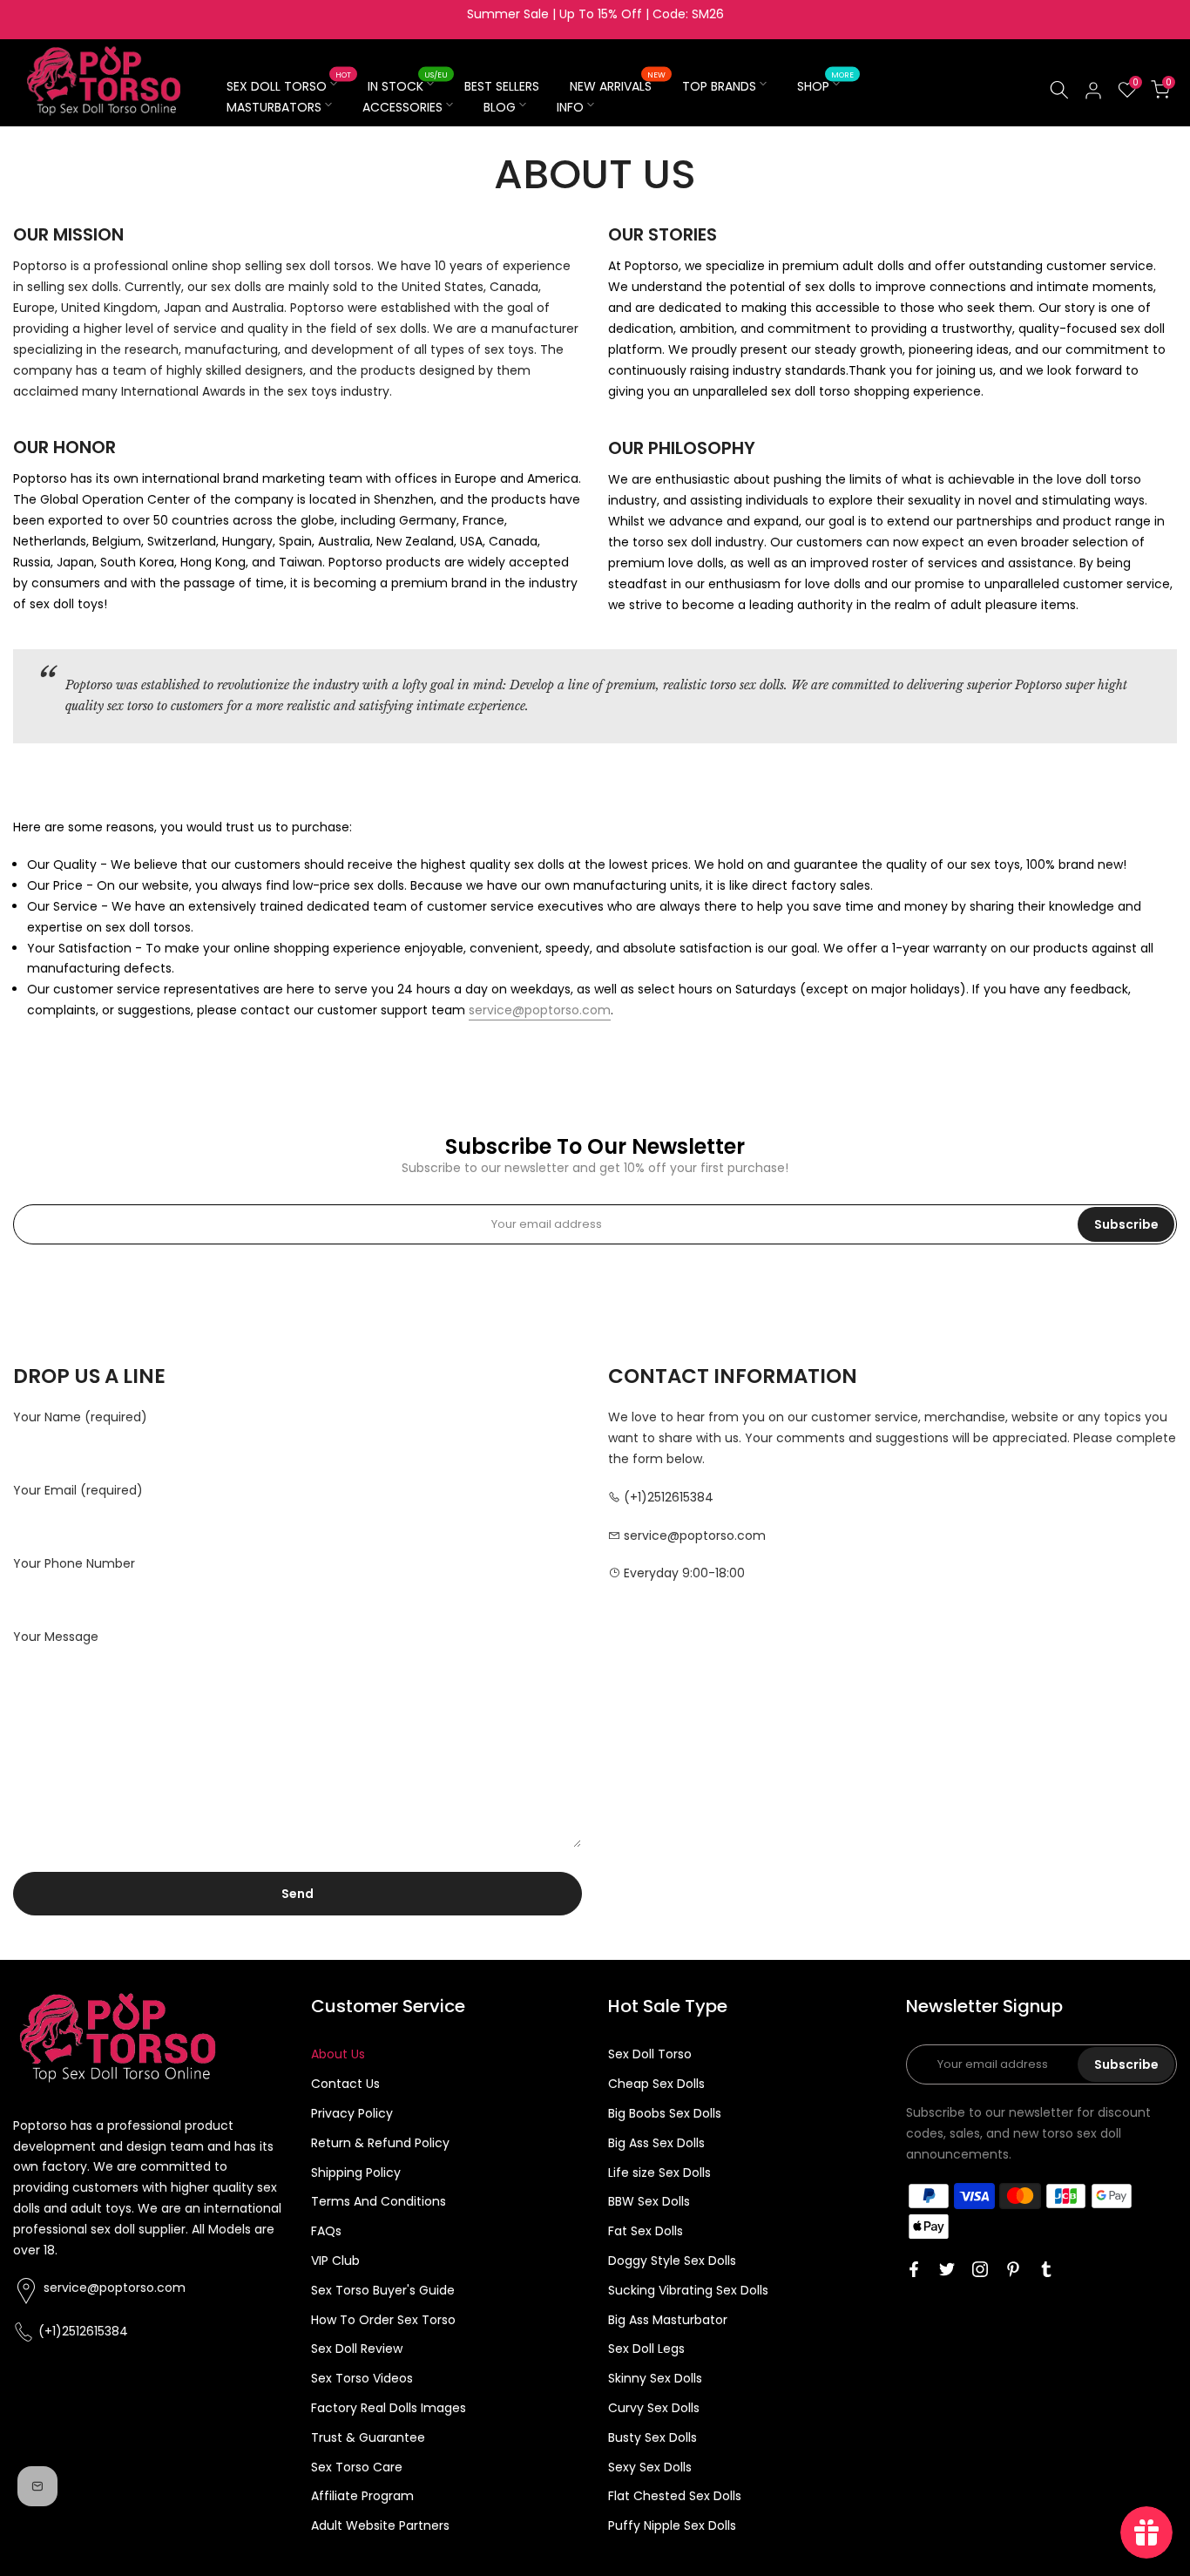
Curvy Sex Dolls (654, 2408)
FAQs (326, 2231)
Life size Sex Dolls (659, 2173)
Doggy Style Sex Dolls (672, 2261)
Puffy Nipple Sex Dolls (672, 2525)
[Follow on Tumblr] (1046, 2269)
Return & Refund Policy (380, 2143)
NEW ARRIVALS (618, 85)
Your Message (56, 1637)
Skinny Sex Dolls (655, 2378)
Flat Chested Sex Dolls (675, 2496)
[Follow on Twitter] (947, 2269)
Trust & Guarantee (368, 2437)
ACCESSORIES (402, 107)
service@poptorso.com (540, 1010)
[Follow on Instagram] (980, 2269)
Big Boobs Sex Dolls (665, 2113)
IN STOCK (408, 85)
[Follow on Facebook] (914, 2269)
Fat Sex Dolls (646, 2231)
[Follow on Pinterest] (1013, 2269)
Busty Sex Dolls (652, 2437)
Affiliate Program (362, 2496)
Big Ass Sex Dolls (656, 2143)
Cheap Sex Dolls (656, 2084)
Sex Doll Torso (650, 2054)
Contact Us (345, 2084)
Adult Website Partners (380, 2525)
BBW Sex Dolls (649, 2201)
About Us (338, 2054)
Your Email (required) (78, 1490)
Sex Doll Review (357, 2349)
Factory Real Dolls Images (389, 2408)
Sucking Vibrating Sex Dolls (688, 2290)
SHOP (825, 85)
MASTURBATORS (274, 107)
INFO (570, 107)
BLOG (500, 107)
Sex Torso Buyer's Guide (383, 2290)
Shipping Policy (356, 2173)
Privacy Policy (352, 2113)
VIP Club (335, 2261)
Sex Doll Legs (646, 2349)
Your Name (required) (80, 1417)
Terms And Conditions (379, 2201)
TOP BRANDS (719, 86)
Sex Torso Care (357, 2467)
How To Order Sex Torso (383, 2320)
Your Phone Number (74, 1563)
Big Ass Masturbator (668, 2320)
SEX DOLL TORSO (289, 85)
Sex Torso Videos (362, 2378)
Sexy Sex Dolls (650, 2467)
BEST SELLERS (502, 86)
